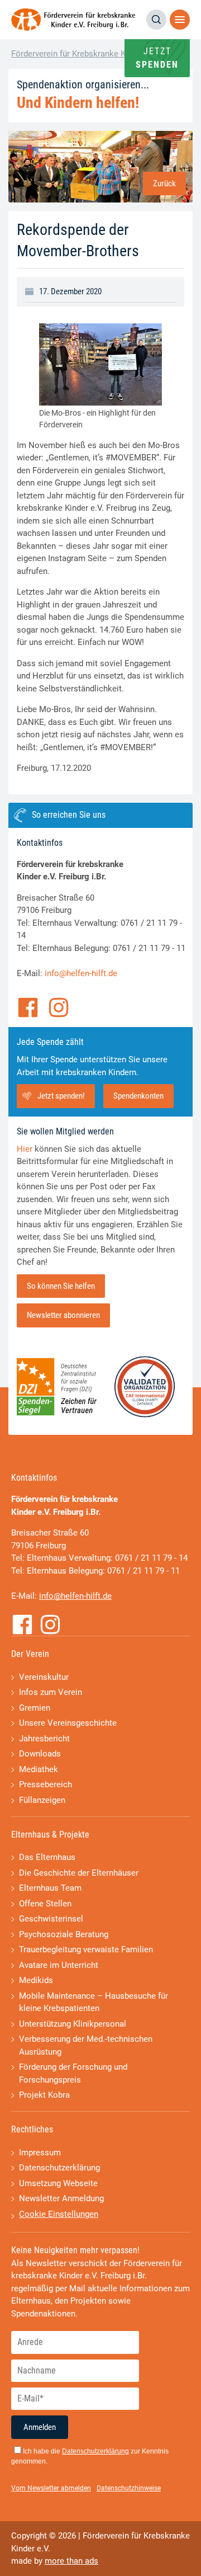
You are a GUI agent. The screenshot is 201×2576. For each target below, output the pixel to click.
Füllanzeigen (42, 1800)
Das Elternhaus (47, 1857)
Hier (25, 1149)
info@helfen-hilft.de (81, 973)
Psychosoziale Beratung (64, 1934)
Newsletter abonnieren (63, 1315)
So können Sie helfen (61, 1286)
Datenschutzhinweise (129, 2488)
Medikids (36, 1980)
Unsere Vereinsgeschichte (68, 1723)
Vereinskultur (44, 1677)
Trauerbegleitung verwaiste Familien (86, 1949)
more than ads (71, 2561)
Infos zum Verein (51, 1692)
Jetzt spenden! (61, 1096)
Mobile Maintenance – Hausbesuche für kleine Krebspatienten (94, 2002)
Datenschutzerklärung (59, 2168)
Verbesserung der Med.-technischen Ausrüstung (86, 2045)
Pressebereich (46, 1784)
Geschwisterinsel (51, 1919)
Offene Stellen (45, 1904)
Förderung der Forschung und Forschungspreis (73, 2073)
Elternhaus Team (50, 1888)
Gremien (35, 1708)
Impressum (40, 2153)
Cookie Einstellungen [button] (59, 2214)
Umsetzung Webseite (58, 2183)
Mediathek (39, 1769)
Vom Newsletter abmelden (51, 2488)
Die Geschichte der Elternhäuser (79, 1873)
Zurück (164, 183)
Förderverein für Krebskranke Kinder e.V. (85, 54)
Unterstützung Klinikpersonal (73, 2024)
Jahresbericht (44, 1739)
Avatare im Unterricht (59, 1965)
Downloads (40, 1754)
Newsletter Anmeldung (61, 2198)
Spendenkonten (138, 1096)
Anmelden (40, 2427)
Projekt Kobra (44, 2095)
